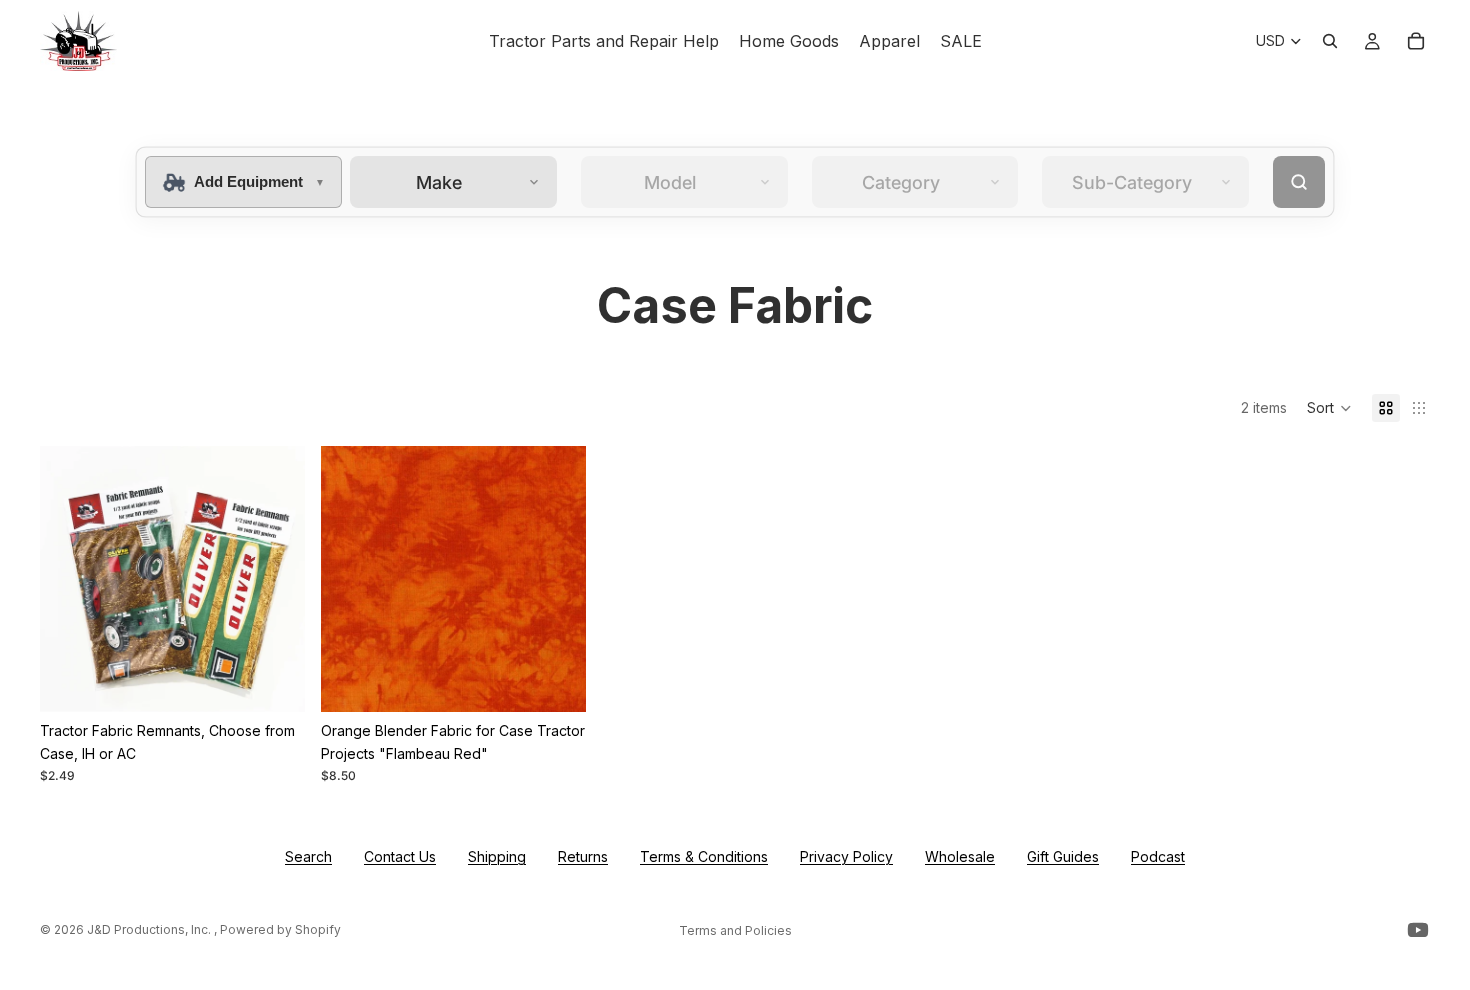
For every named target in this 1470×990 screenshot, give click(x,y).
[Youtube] (1418, 930)
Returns (583, 856)
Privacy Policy (846, 856)
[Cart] (1416, 41)
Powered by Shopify (280, 929)
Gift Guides (1063, 856)
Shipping (497, 856)
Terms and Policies (735, 930)
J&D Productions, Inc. (150, 929)
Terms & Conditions (704, 856)
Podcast (1158, 856)
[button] (1329, 408)
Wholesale (960, 856)
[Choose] (274, 682)
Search (308, 856)
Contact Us (400, 856)
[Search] (1330, 41)
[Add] (556, 682)
